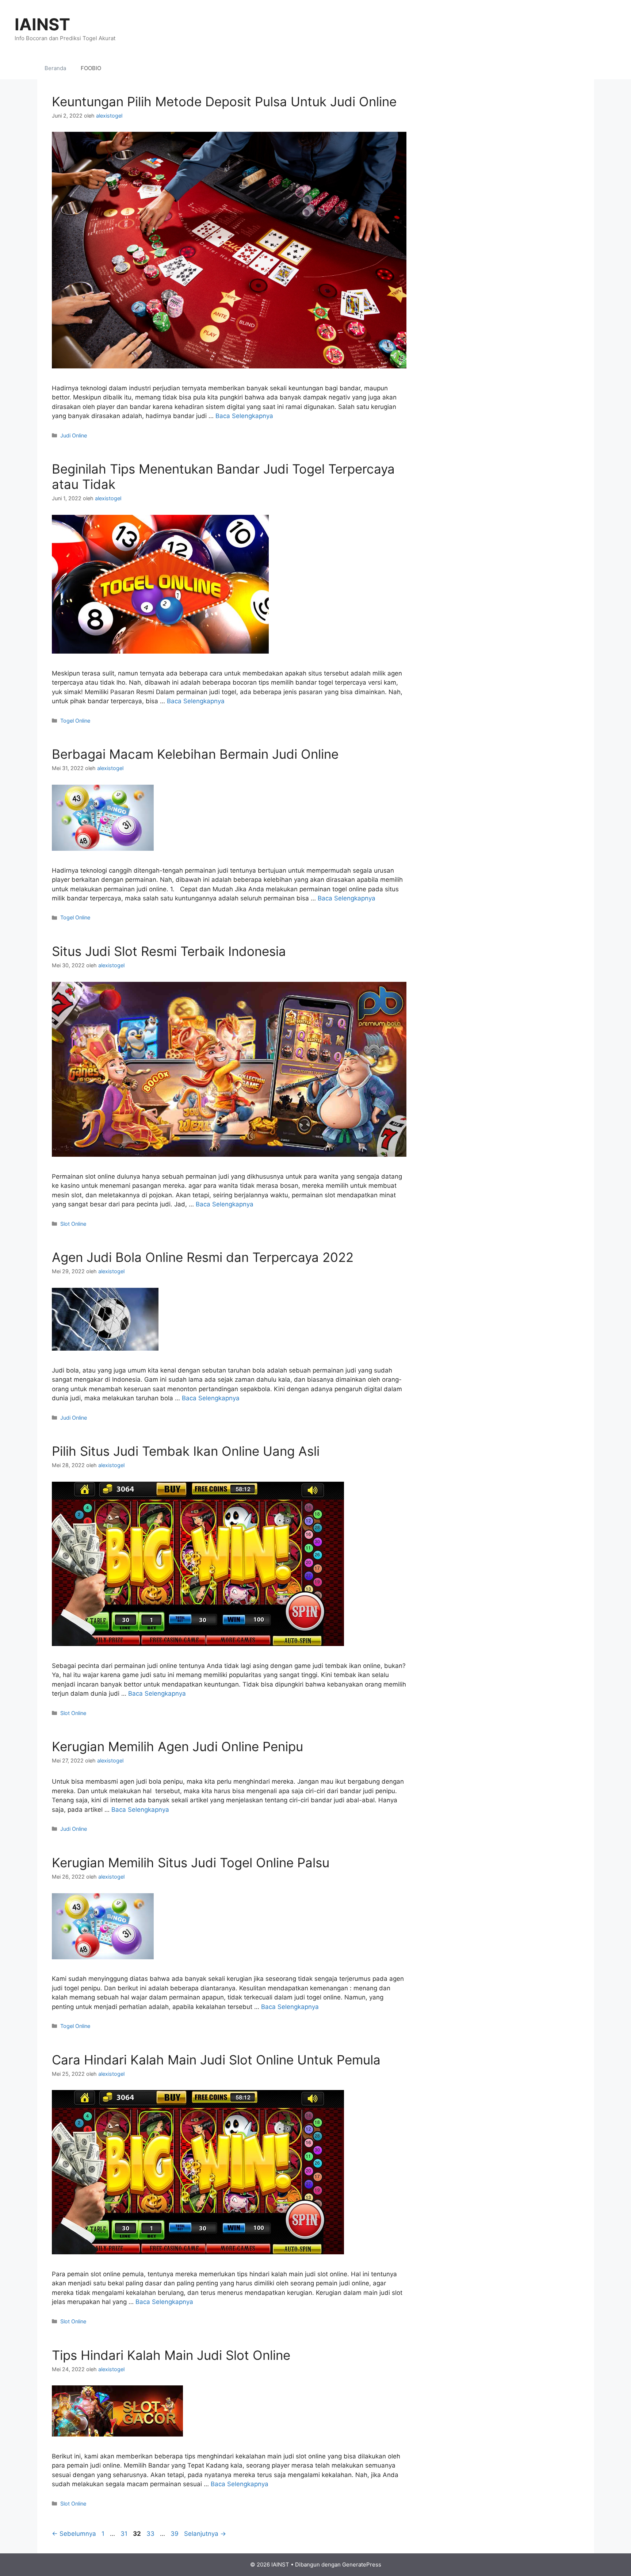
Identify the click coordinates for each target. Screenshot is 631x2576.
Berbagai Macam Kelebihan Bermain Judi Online (195, 754)
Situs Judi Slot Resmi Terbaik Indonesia (169, 951)
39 (175, 2534)
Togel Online (75, 721)
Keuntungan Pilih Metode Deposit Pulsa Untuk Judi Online (224, 102)
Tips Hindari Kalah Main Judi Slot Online (171, 2355)
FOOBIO (91, 68)
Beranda (55, 68)
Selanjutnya (205, 2534)
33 (151, 2534)
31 (125, 2534)
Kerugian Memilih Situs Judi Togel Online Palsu (191, 1863)
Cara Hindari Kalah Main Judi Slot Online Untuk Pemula (216, 2060)
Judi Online (74, 435)
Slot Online (73, 1224)
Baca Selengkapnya (244, 416)
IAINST (42, 24)
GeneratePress (362, 2564)
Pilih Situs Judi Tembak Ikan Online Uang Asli (186, 1451)
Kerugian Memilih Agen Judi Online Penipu (177, 1746)
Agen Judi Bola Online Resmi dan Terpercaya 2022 (203, 1257)
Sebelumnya (74, 2534)
